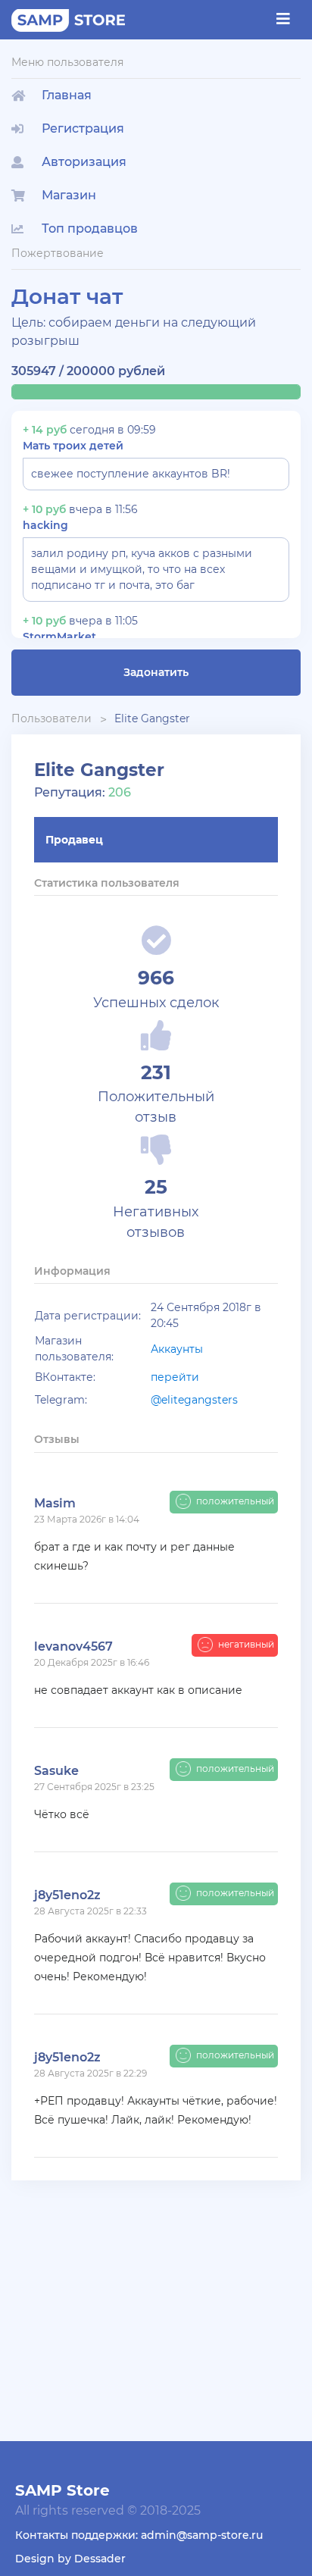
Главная (67, 95)
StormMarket (59, 637)
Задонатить (156, 672)
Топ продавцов (90, 228)
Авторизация (84, 162)
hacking (45, 525)
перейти (175, 1377)
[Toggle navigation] (283, 19)
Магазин (69, 195)
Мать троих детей (73, 446)
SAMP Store (62, 2490)
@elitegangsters (194, 1400)
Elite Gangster (152, 718)
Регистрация (83, 128)
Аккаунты (177, 1349)
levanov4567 (73, 1646)
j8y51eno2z (67, 1895)
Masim (55, 1503)
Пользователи (51, 718)
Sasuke (56, 1771)
